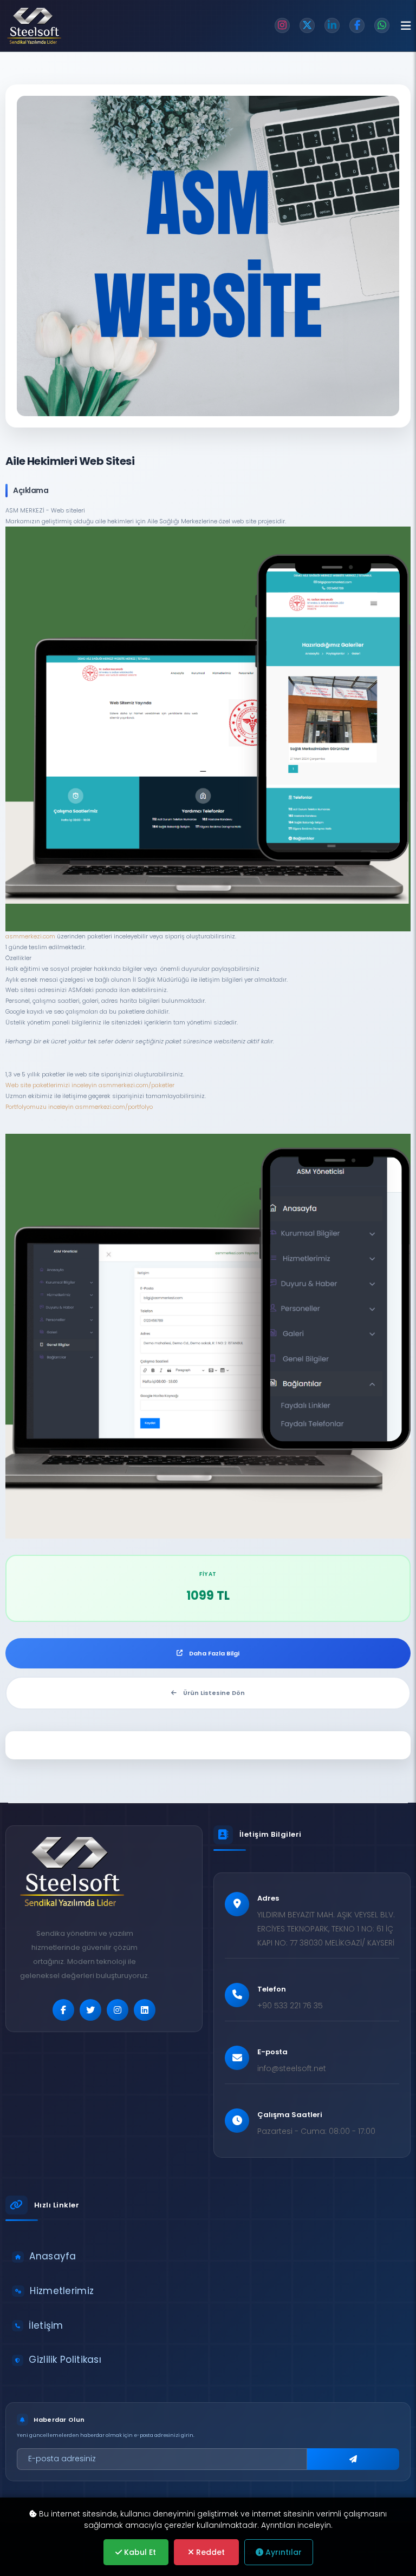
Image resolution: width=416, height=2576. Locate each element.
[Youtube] (145, 2010)
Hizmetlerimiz (62, 2291)
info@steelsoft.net (292, 2068)
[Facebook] (357, 25)
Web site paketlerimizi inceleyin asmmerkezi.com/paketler (90, 1085)
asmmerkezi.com (30, 936)
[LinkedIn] (332, 25)
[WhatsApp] (382, 25)
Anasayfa (53, 2256)
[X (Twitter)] (307, 25)
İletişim (46, 2325)
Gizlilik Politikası (65, 2360)
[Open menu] (406, 26)
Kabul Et (139, 2552)
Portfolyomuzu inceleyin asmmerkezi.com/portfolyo (79, 1107)
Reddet (209, 2552)
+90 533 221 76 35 (290, 2006)
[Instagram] (282, 25)
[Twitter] (90, 2010)
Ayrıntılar (282, 2552)
